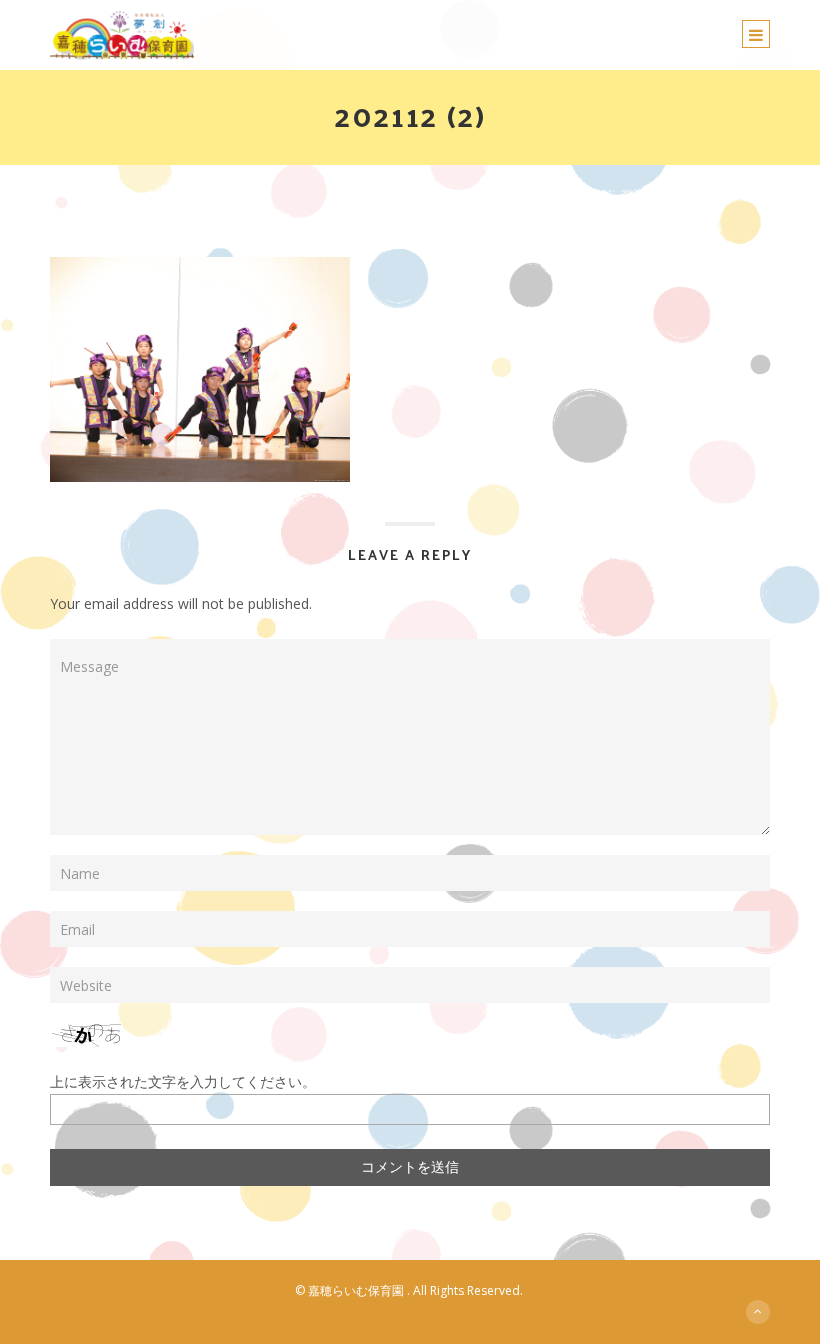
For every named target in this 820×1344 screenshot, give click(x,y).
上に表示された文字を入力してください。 (183, 1081)
